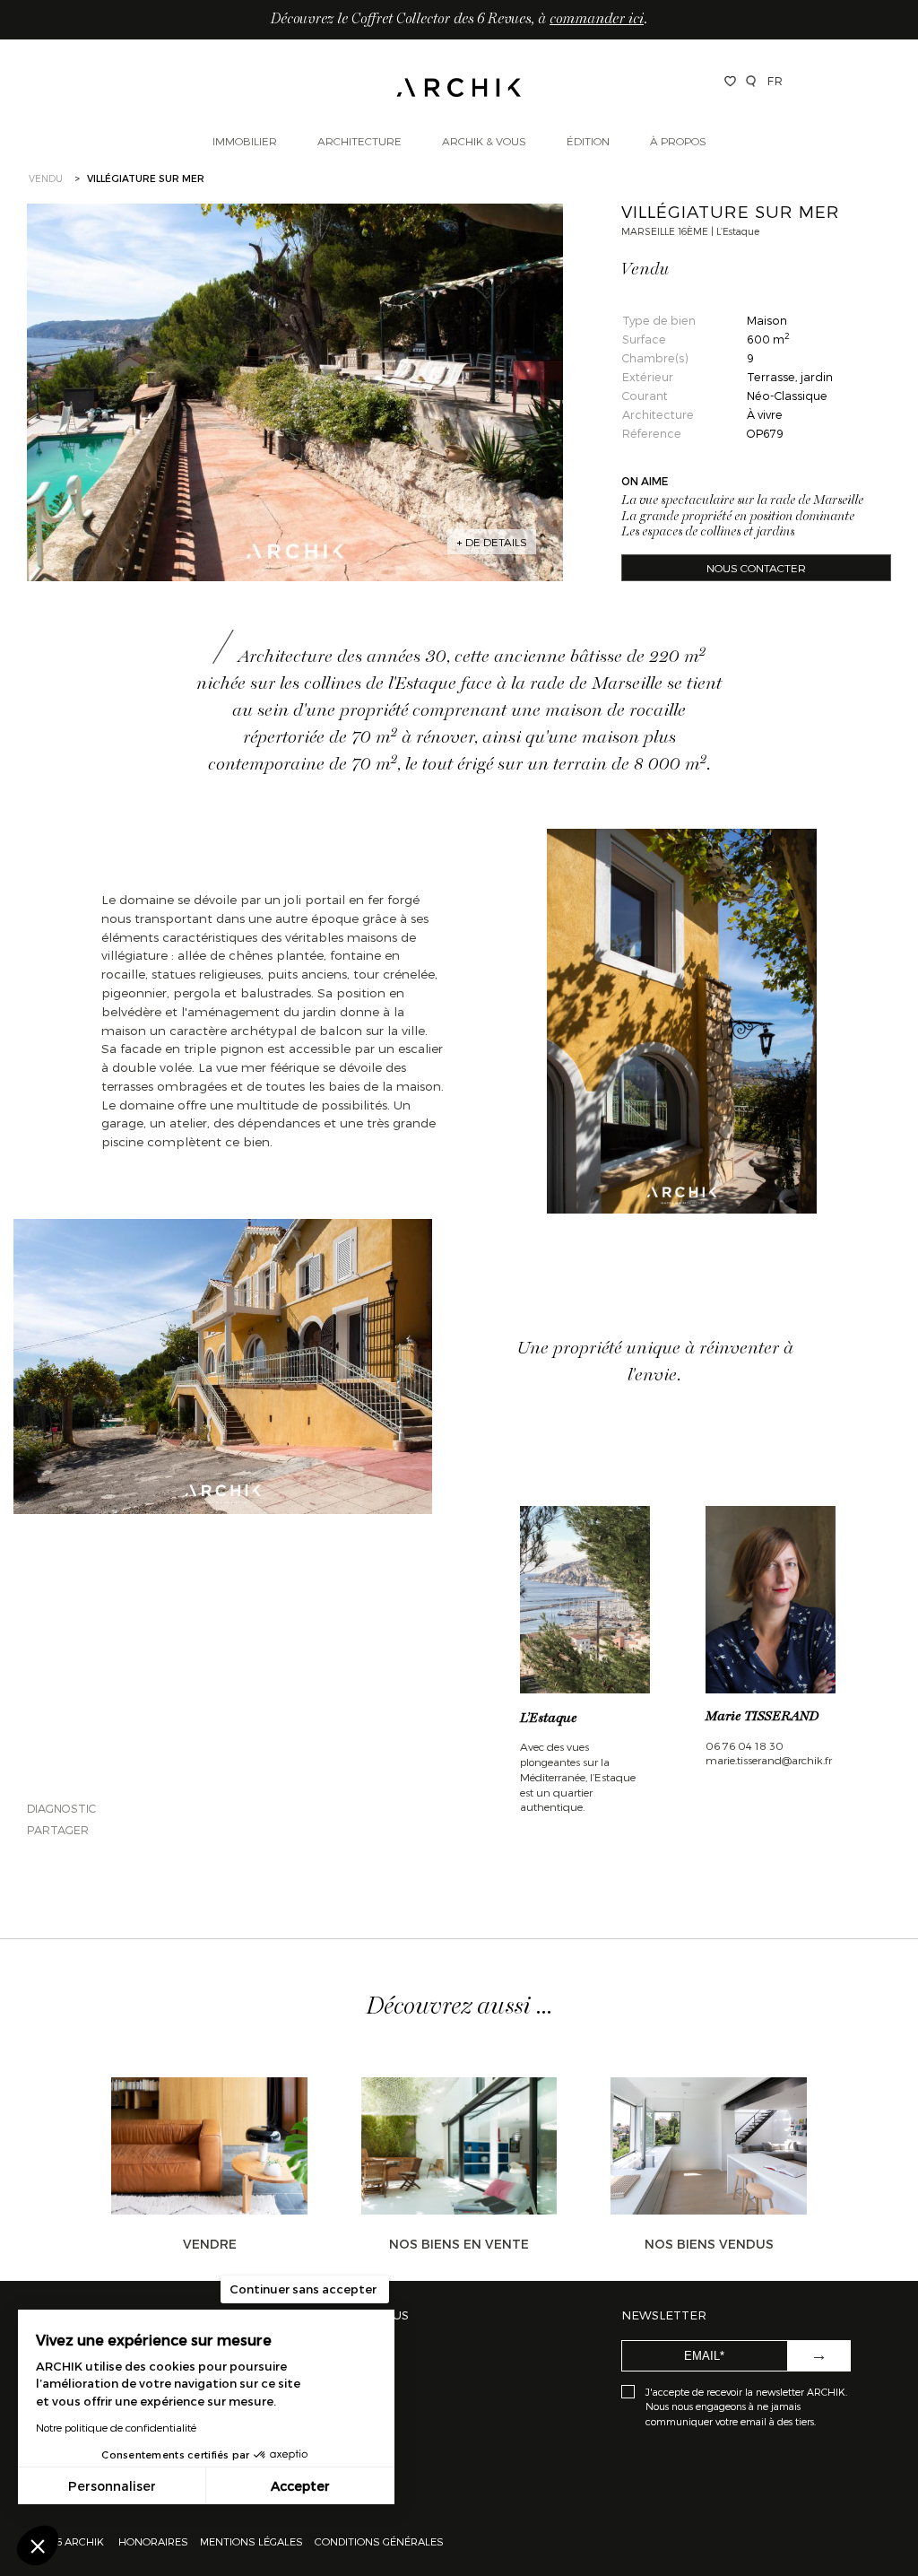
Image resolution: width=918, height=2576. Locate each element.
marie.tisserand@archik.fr (769, 1760)
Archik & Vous (484, 141)
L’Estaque (549, 1719)
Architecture (359, 141)
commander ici (597, 20)
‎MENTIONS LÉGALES (251, 2541)
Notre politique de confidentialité (116, 2427)
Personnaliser (112, 2486)
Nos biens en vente (459, 2244)
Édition (588, 141)
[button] (38, 2546)
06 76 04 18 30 (745, 1745)
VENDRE (210, 2244)
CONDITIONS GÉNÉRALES (378, 2541)
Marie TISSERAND (762, 1717)
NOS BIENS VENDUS (709, 2244)
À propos (678, 141)
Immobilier (245, 141)
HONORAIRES (155, 2541)
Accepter (300, 2486)
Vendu (46, 178)
